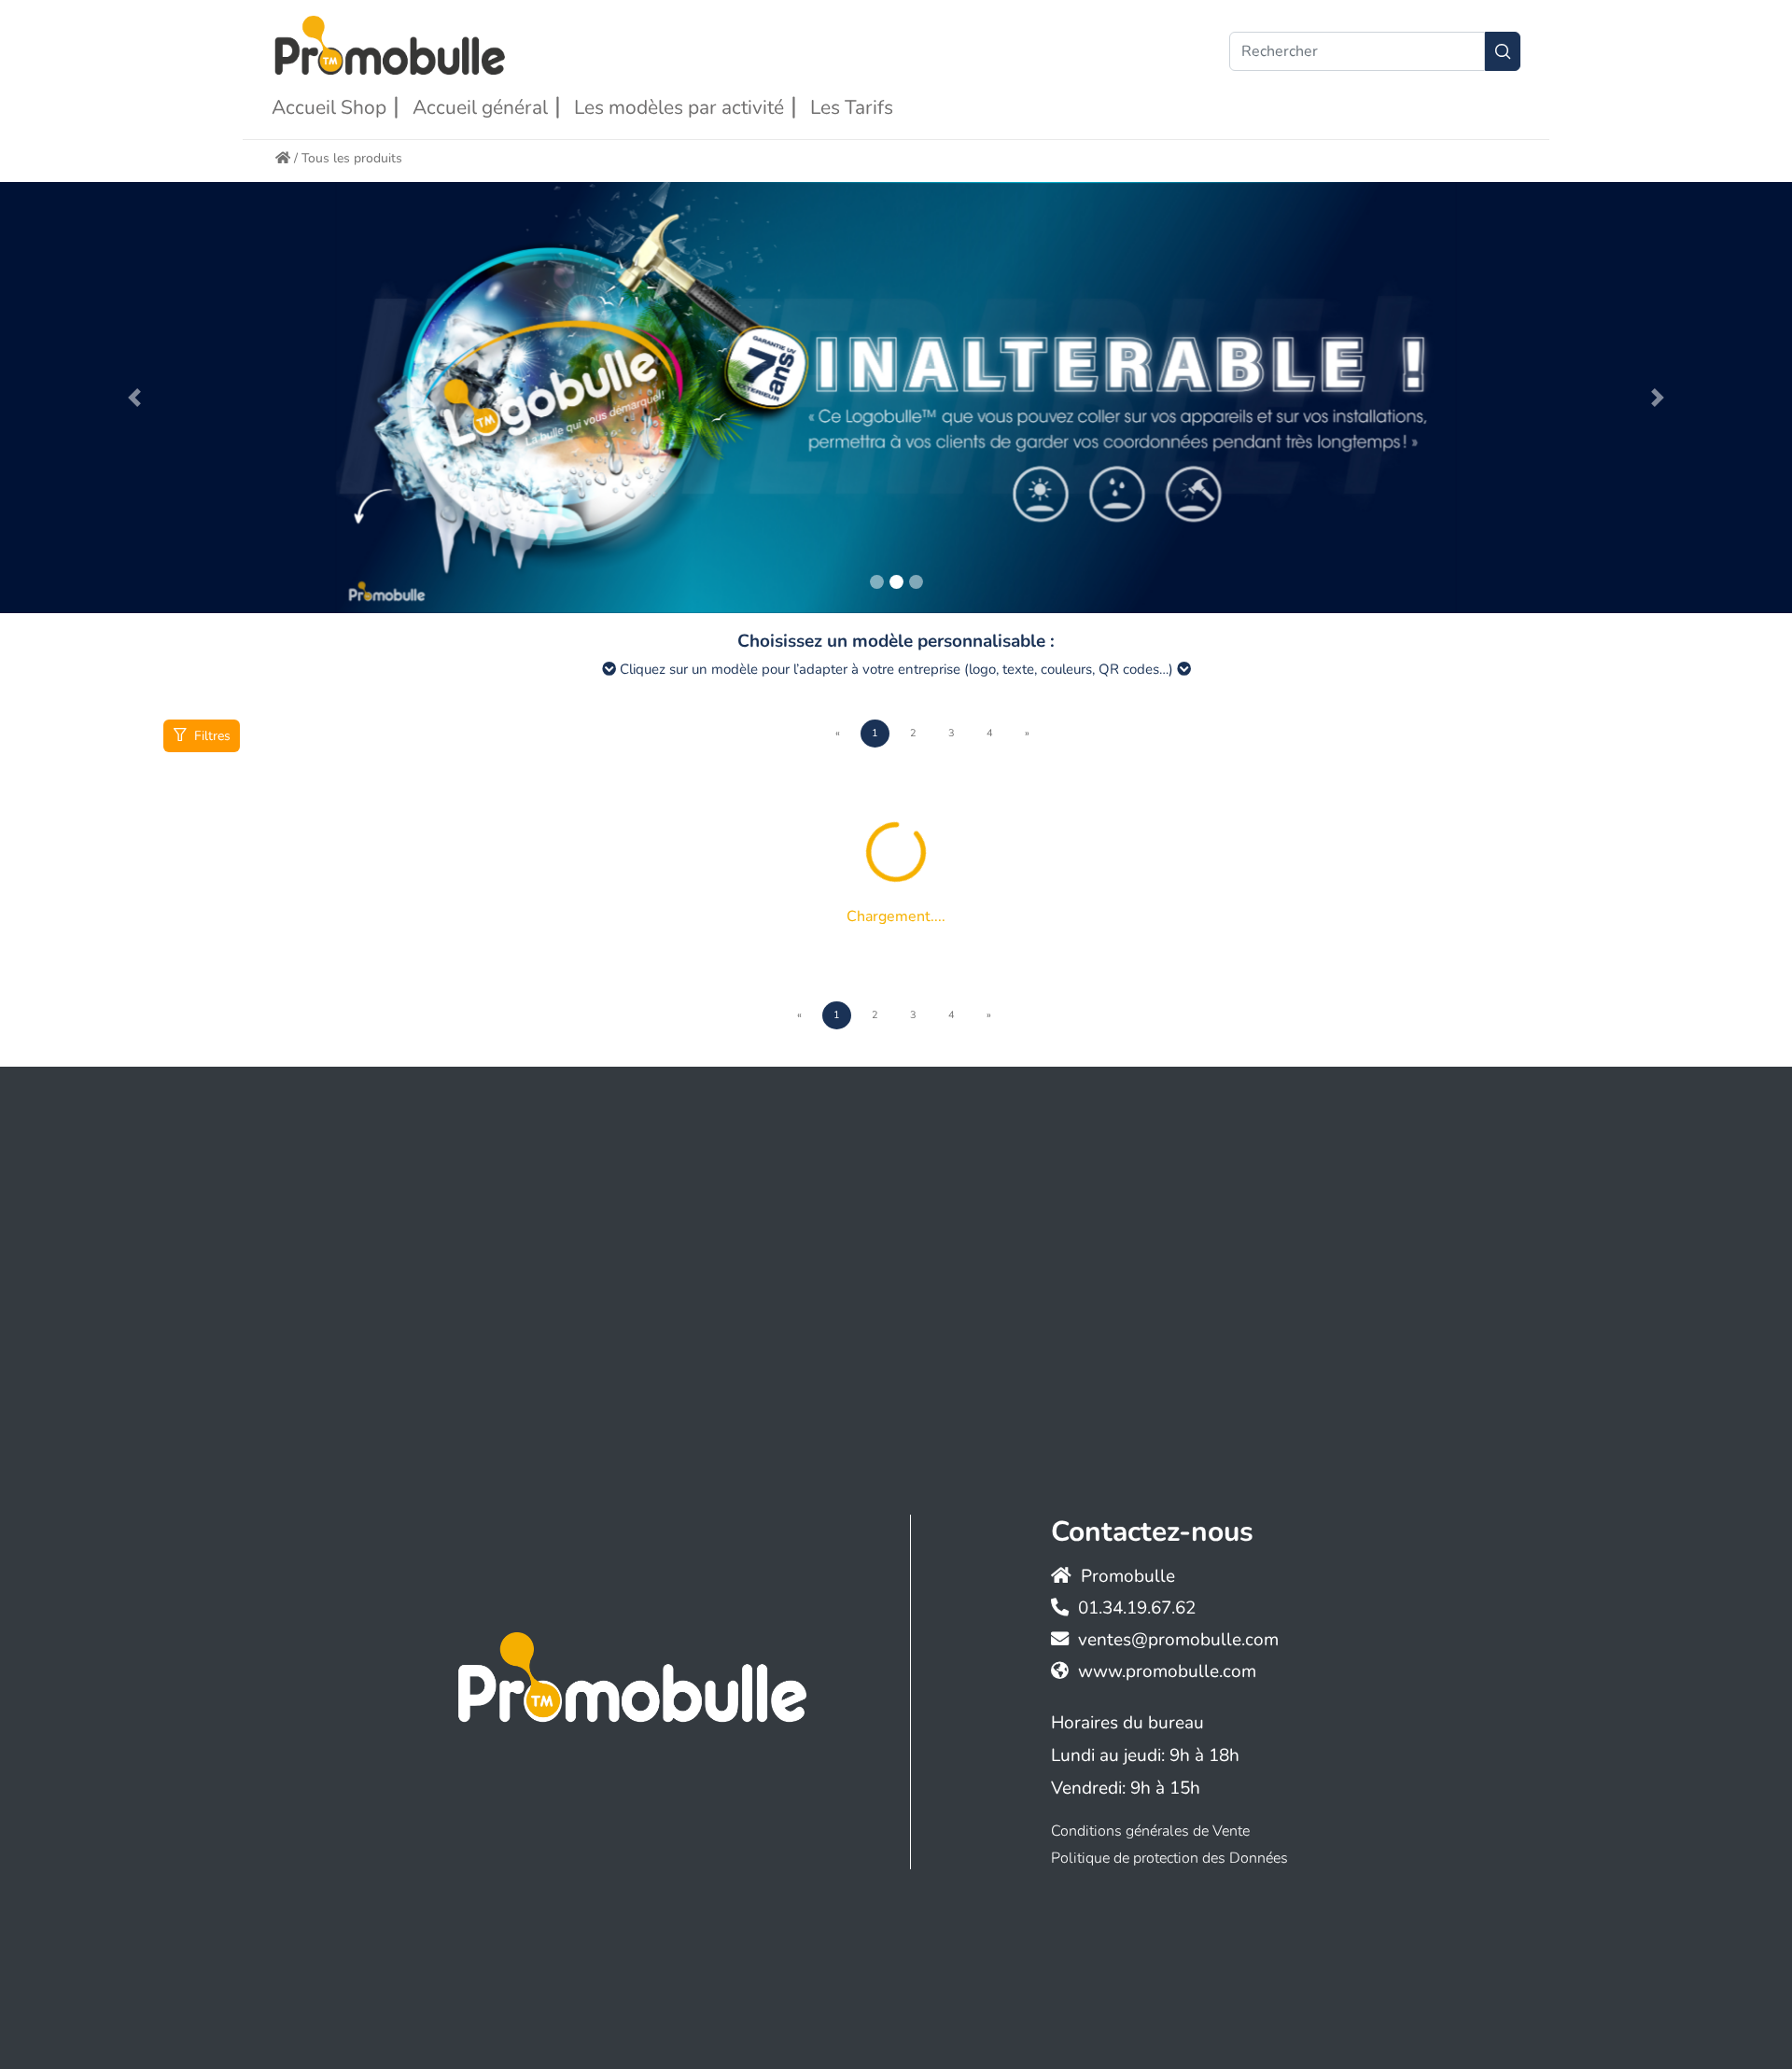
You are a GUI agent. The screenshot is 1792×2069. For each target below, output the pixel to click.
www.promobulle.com (1167, 1671)
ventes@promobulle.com (1178, 1640)
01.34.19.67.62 (1137, 1608)
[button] (134, 398)
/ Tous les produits (346, 158)
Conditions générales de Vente (1150, 1831)
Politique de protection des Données (1169, 1858)
